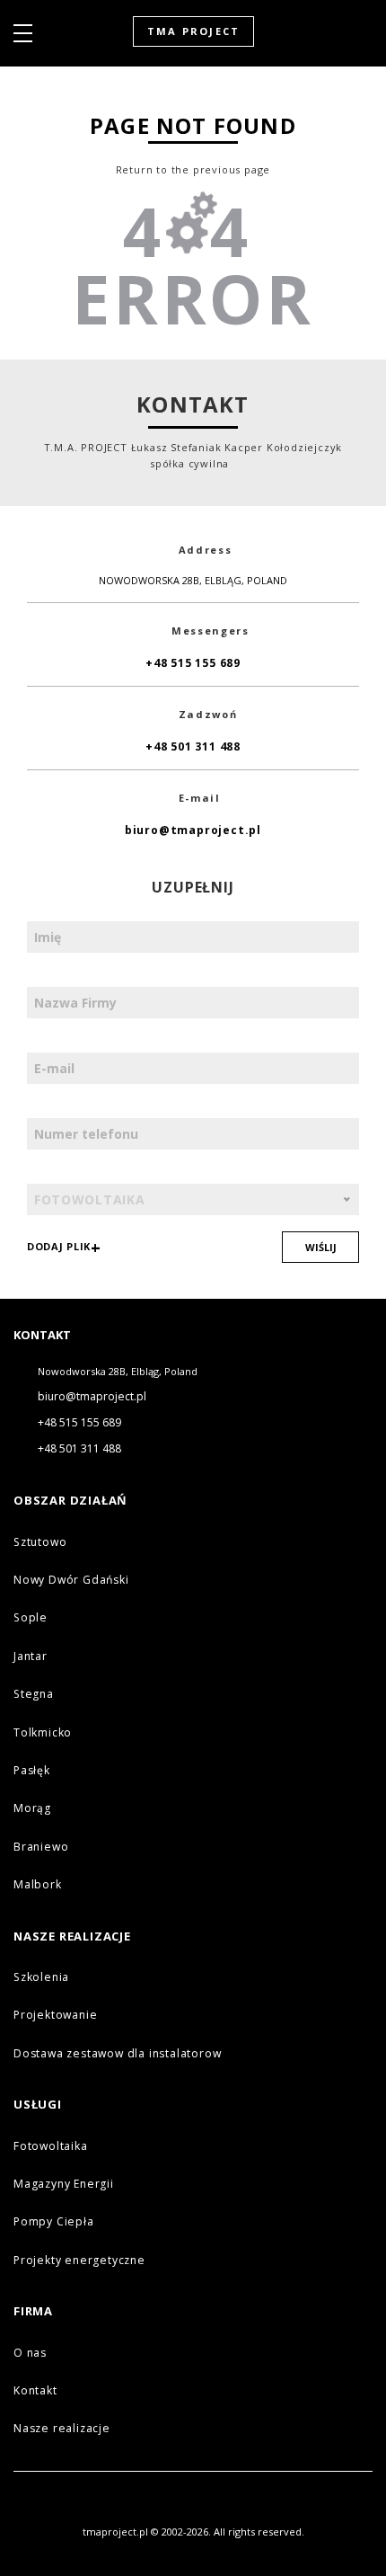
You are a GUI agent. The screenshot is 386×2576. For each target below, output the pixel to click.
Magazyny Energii (64, 2184)
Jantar (31, 1656)
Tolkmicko (43, 1732)
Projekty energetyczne (79, 2260)
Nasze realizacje (62, 2428)
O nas (30, 2353)
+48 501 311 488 (193, 746)
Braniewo (41, 1847)
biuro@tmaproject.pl (193, 830)
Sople (31, 1617)
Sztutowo (40, 1542)
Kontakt (35, 2390)
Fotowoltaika (51, 2146)
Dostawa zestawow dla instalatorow (117, 2053)
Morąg (32, 1808)
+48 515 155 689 (193, 663)
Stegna (34, 1694)
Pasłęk (32, 1770)
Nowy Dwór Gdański (71, 1580)
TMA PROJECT (193, 31)
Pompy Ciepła (54, 2221)
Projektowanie (55, 2015)
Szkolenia (41, 1977)
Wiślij (321, 1247)
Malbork (38, 1884)
